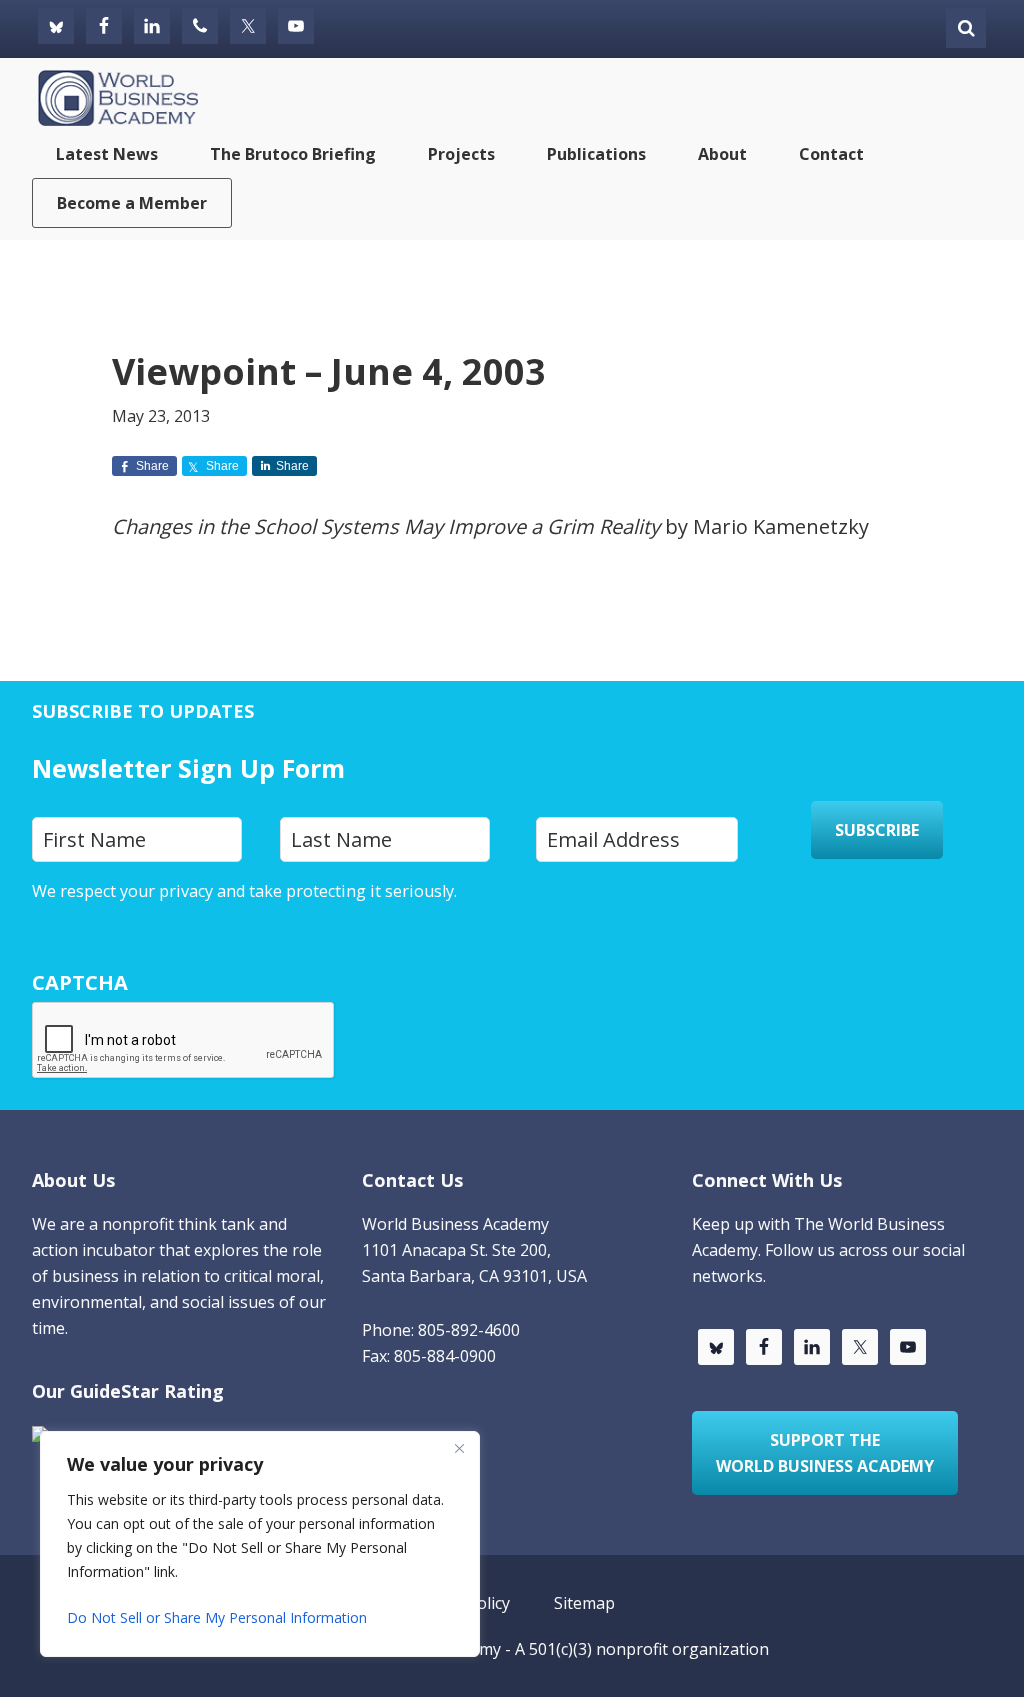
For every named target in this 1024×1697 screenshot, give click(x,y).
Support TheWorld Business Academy (825, 1453)
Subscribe (877, 830)
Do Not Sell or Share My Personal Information (217, 1617)
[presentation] (184, 1041)
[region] (260, 1544)
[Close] (459, 1448)
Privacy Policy (83, 917)
